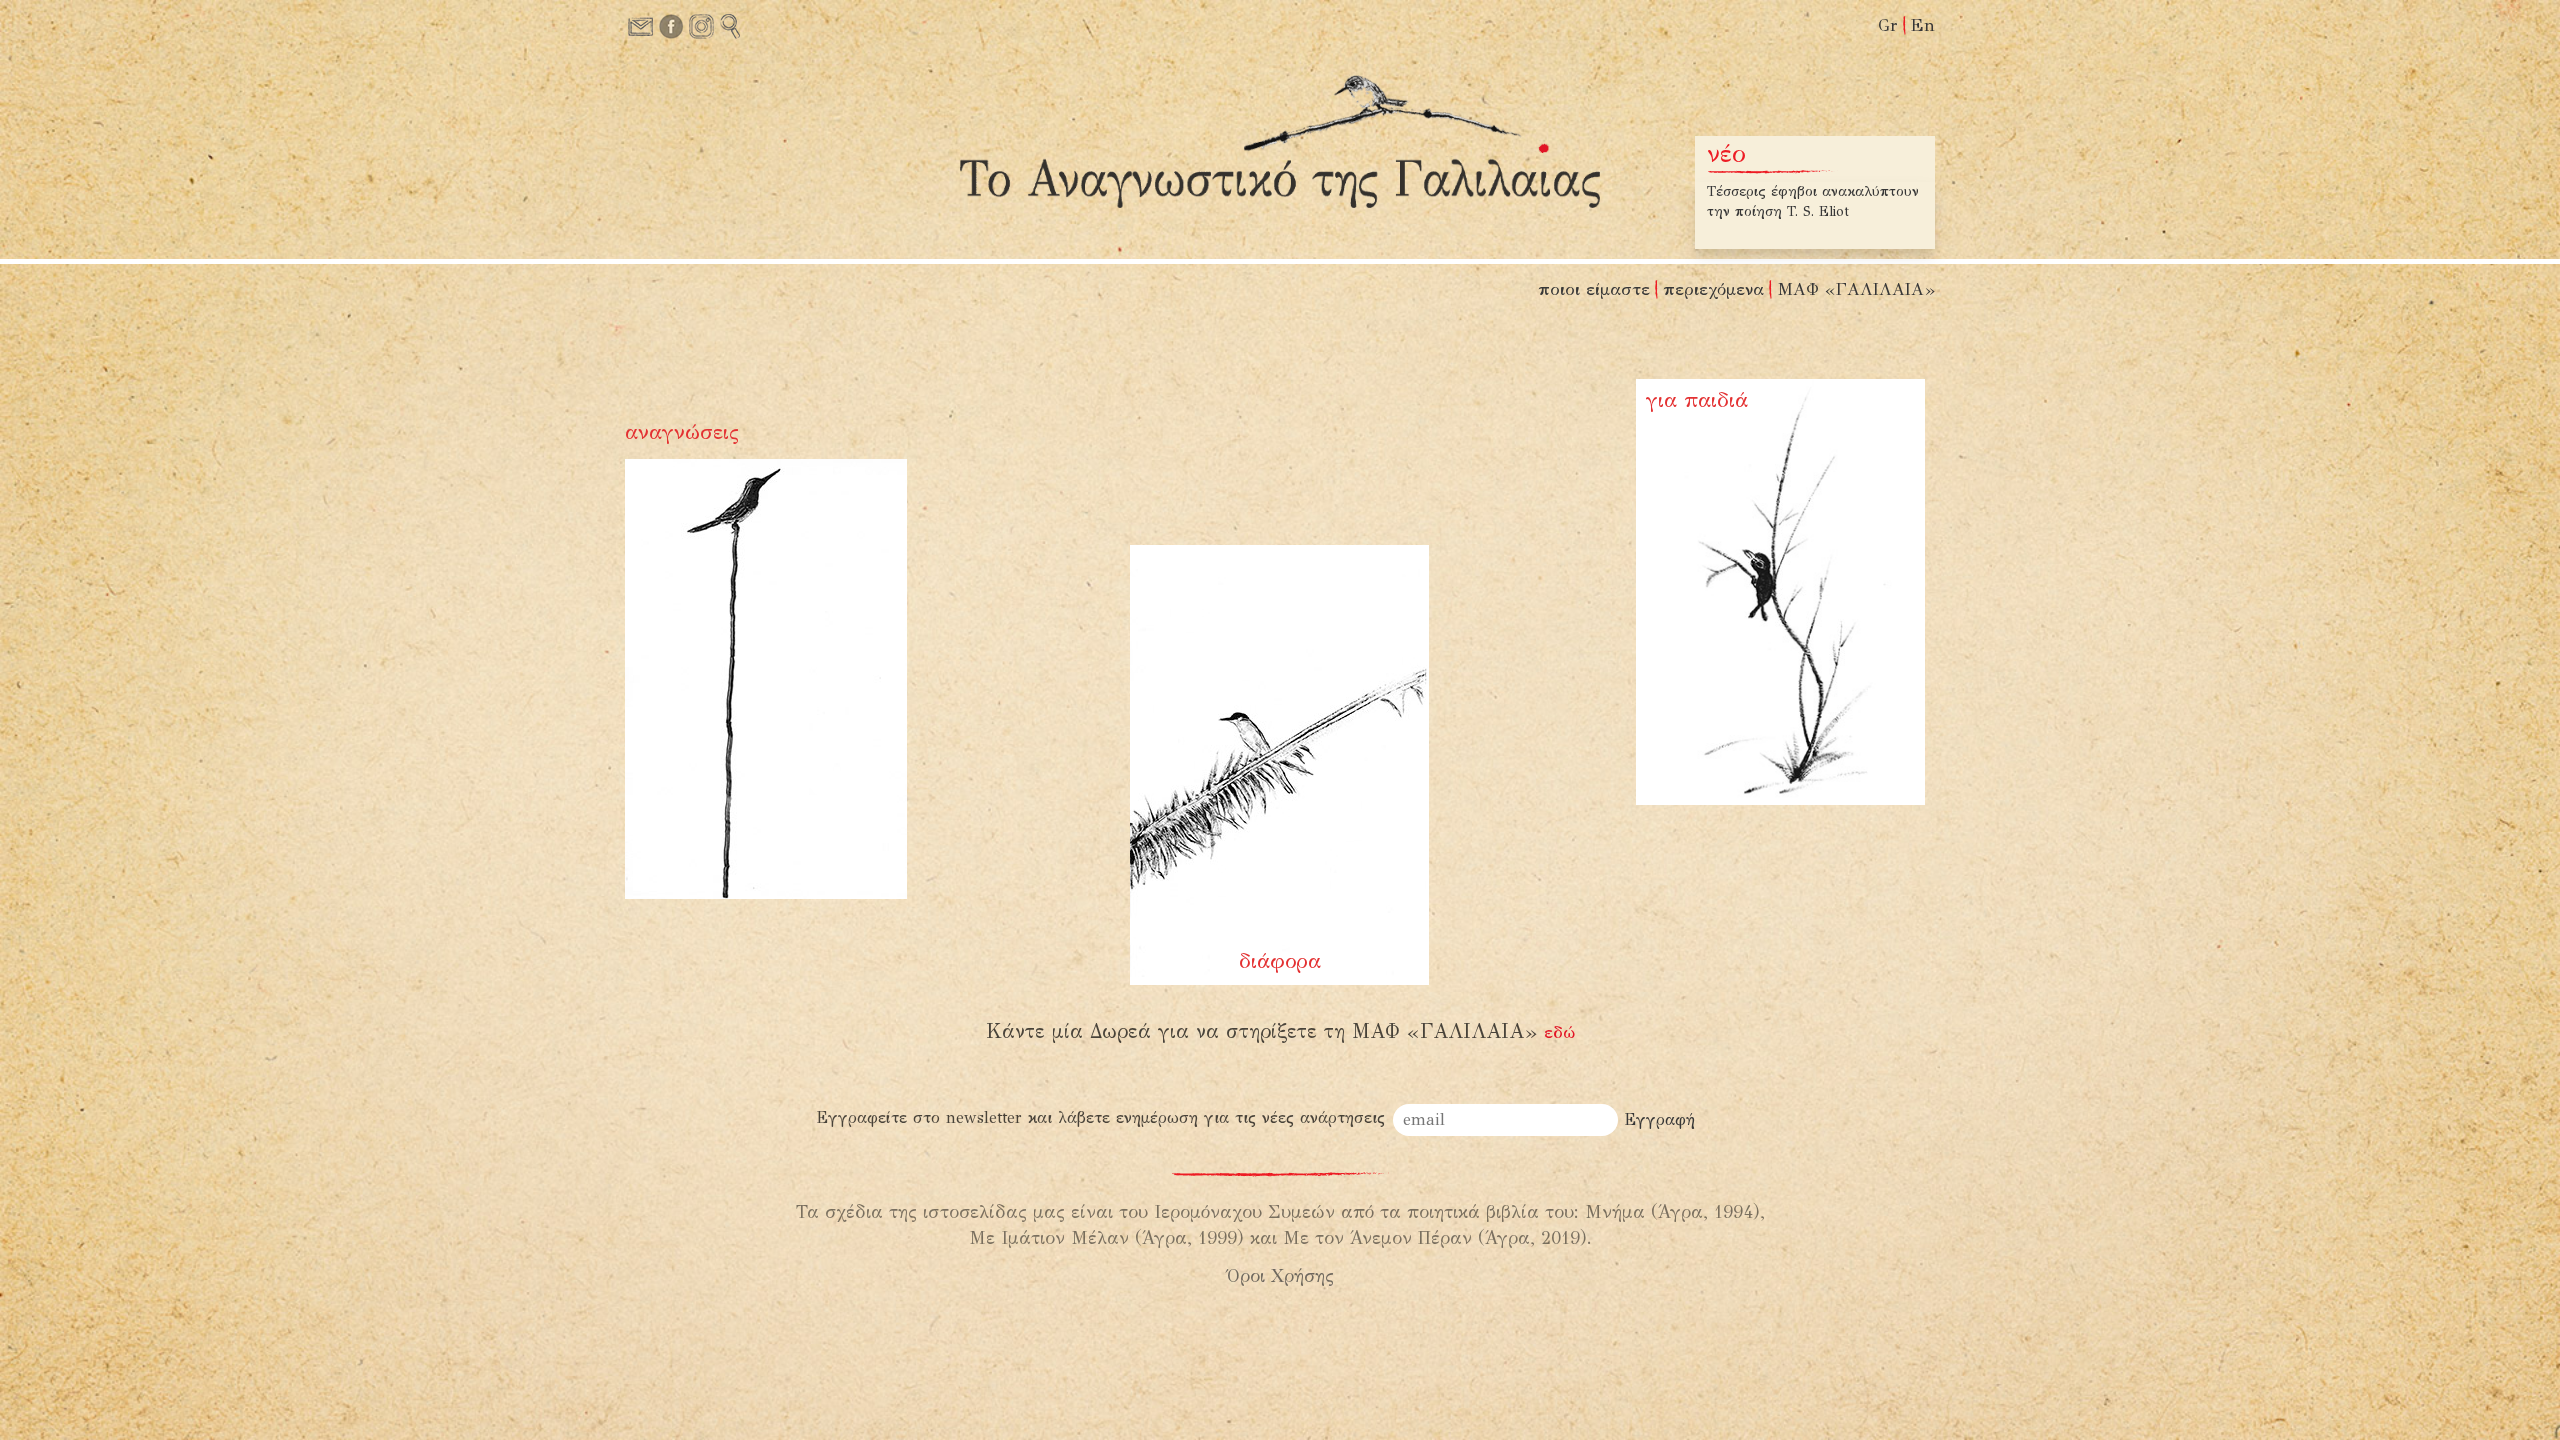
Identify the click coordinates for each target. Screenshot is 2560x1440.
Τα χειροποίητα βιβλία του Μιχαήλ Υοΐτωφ (1795, 201)
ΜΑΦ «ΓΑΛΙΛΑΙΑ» (1856, 289)
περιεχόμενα (1713, 289)
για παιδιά (1697, 400)
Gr (1888, 25)
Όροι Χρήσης (1280, 1276)
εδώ (1559, 1032)
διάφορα (1280, 961)
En (1923, 25)
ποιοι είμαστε (1594, 289)
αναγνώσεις (682, 432)
